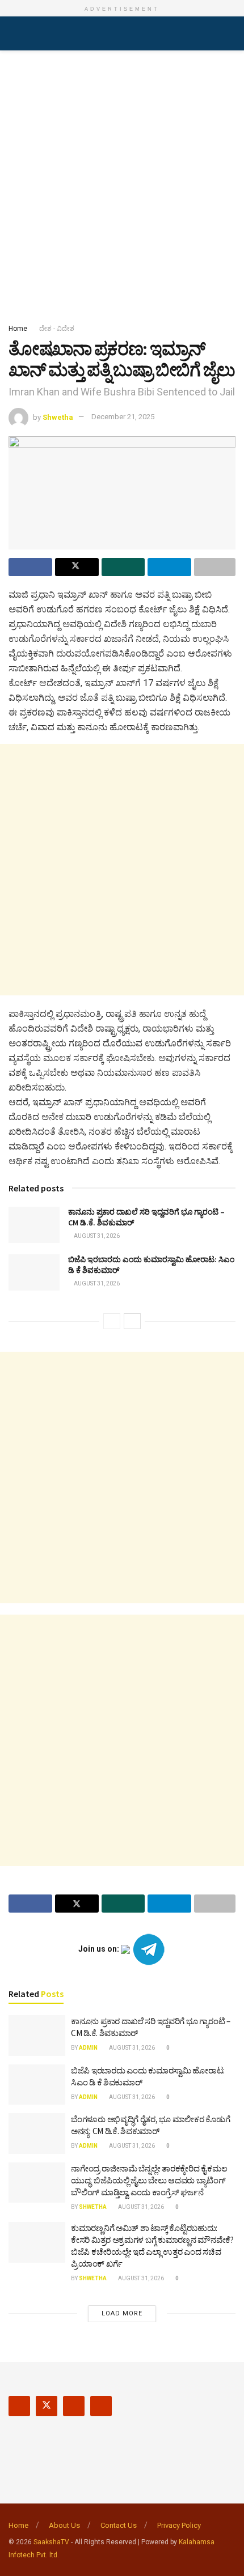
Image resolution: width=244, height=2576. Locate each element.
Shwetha (58, 417)
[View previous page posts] (112, 1321)
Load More (122, 2313)
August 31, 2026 (96, 1236)
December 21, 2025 (123, 417)
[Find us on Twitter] (47, 2406)
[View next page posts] (132, 1321)
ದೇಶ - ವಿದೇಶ (57, 329)
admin (88, 2048)
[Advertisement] (122, 184)
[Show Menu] (13, 33)
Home (18, 329)
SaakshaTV (51, 2542)
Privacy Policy (179, 2525)
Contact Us (119, 2525)
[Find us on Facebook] (19, 2406)
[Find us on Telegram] (101, 2406)
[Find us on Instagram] (74, 2406)
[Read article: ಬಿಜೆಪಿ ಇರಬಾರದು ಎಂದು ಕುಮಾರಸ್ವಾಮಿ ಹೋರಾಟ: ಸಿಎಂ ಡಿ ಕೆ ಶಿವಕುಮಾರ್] (34, 1272)
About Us (64, 2525)
